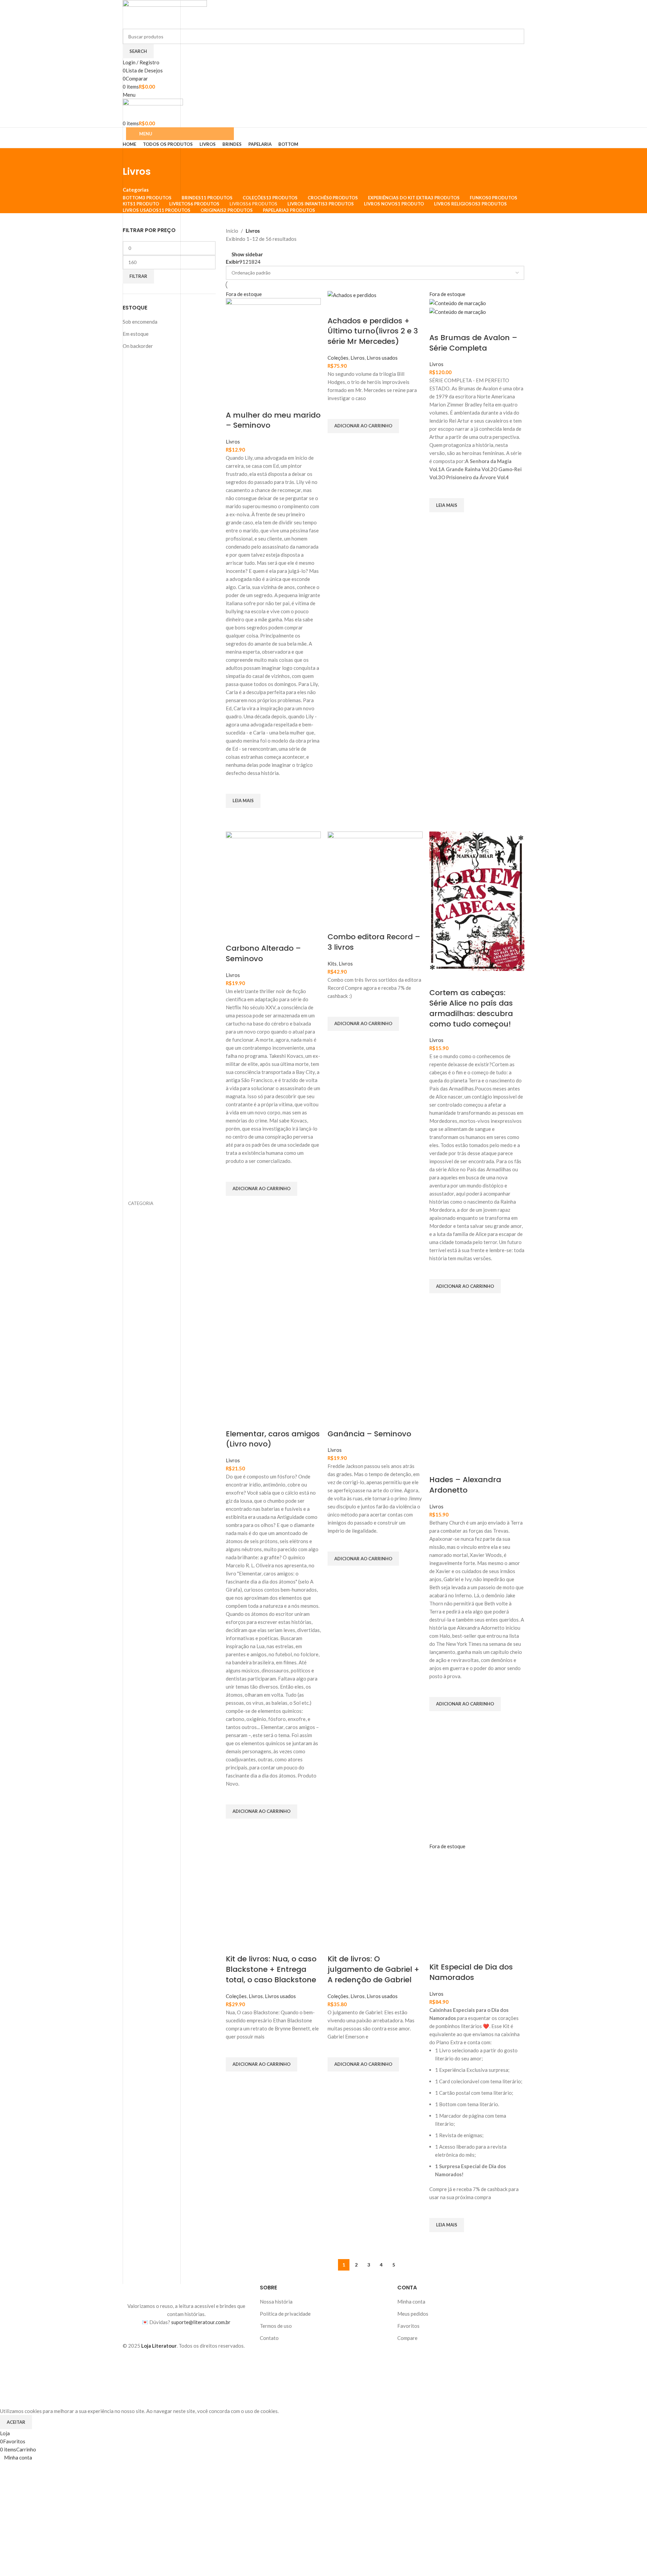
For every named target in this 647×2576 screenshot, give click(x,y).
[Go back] (131, 157)
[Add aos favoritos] (234, 785)
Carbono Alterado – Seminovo (263, 953)
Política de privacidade (285, 2314)
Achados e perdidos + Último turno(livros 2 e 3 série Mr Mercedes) (373, 331)
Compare (407, 2338)
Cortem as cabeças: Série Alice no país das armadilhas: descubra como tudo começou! (471, 1008)
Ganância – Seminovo (369, 1434)
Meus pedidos (413, 2314)
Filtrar (138, 276)
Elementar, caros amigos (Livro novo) (273, 1439)
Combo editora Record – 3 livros (374, 942)
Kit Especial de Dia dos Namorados (471, 1972)
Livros (233, 442)
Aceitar (16, 2422)
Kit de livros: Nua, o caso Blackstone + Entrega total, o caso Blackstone (271, 1969)
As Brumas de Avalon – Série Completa (473, 343)
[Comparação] (234, 402)
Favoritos (408, 2326)
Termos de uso (276, 2326)
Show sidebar (247, 254)
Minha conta (411, 2302)
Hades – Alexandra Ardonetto (465, 1485)
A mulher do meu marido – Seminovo (273, 420)
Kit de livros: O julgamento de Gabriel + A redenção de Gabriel (373, 1969)
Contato (269, 2338)
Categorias (136, 190)
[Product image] (458, 311)
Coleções (338, 358)
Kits (332, 964)
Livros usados (382, 358)
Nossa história (276, 2302)
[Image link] (186, 2292)
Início (232, 231)
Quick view (234, 816)
